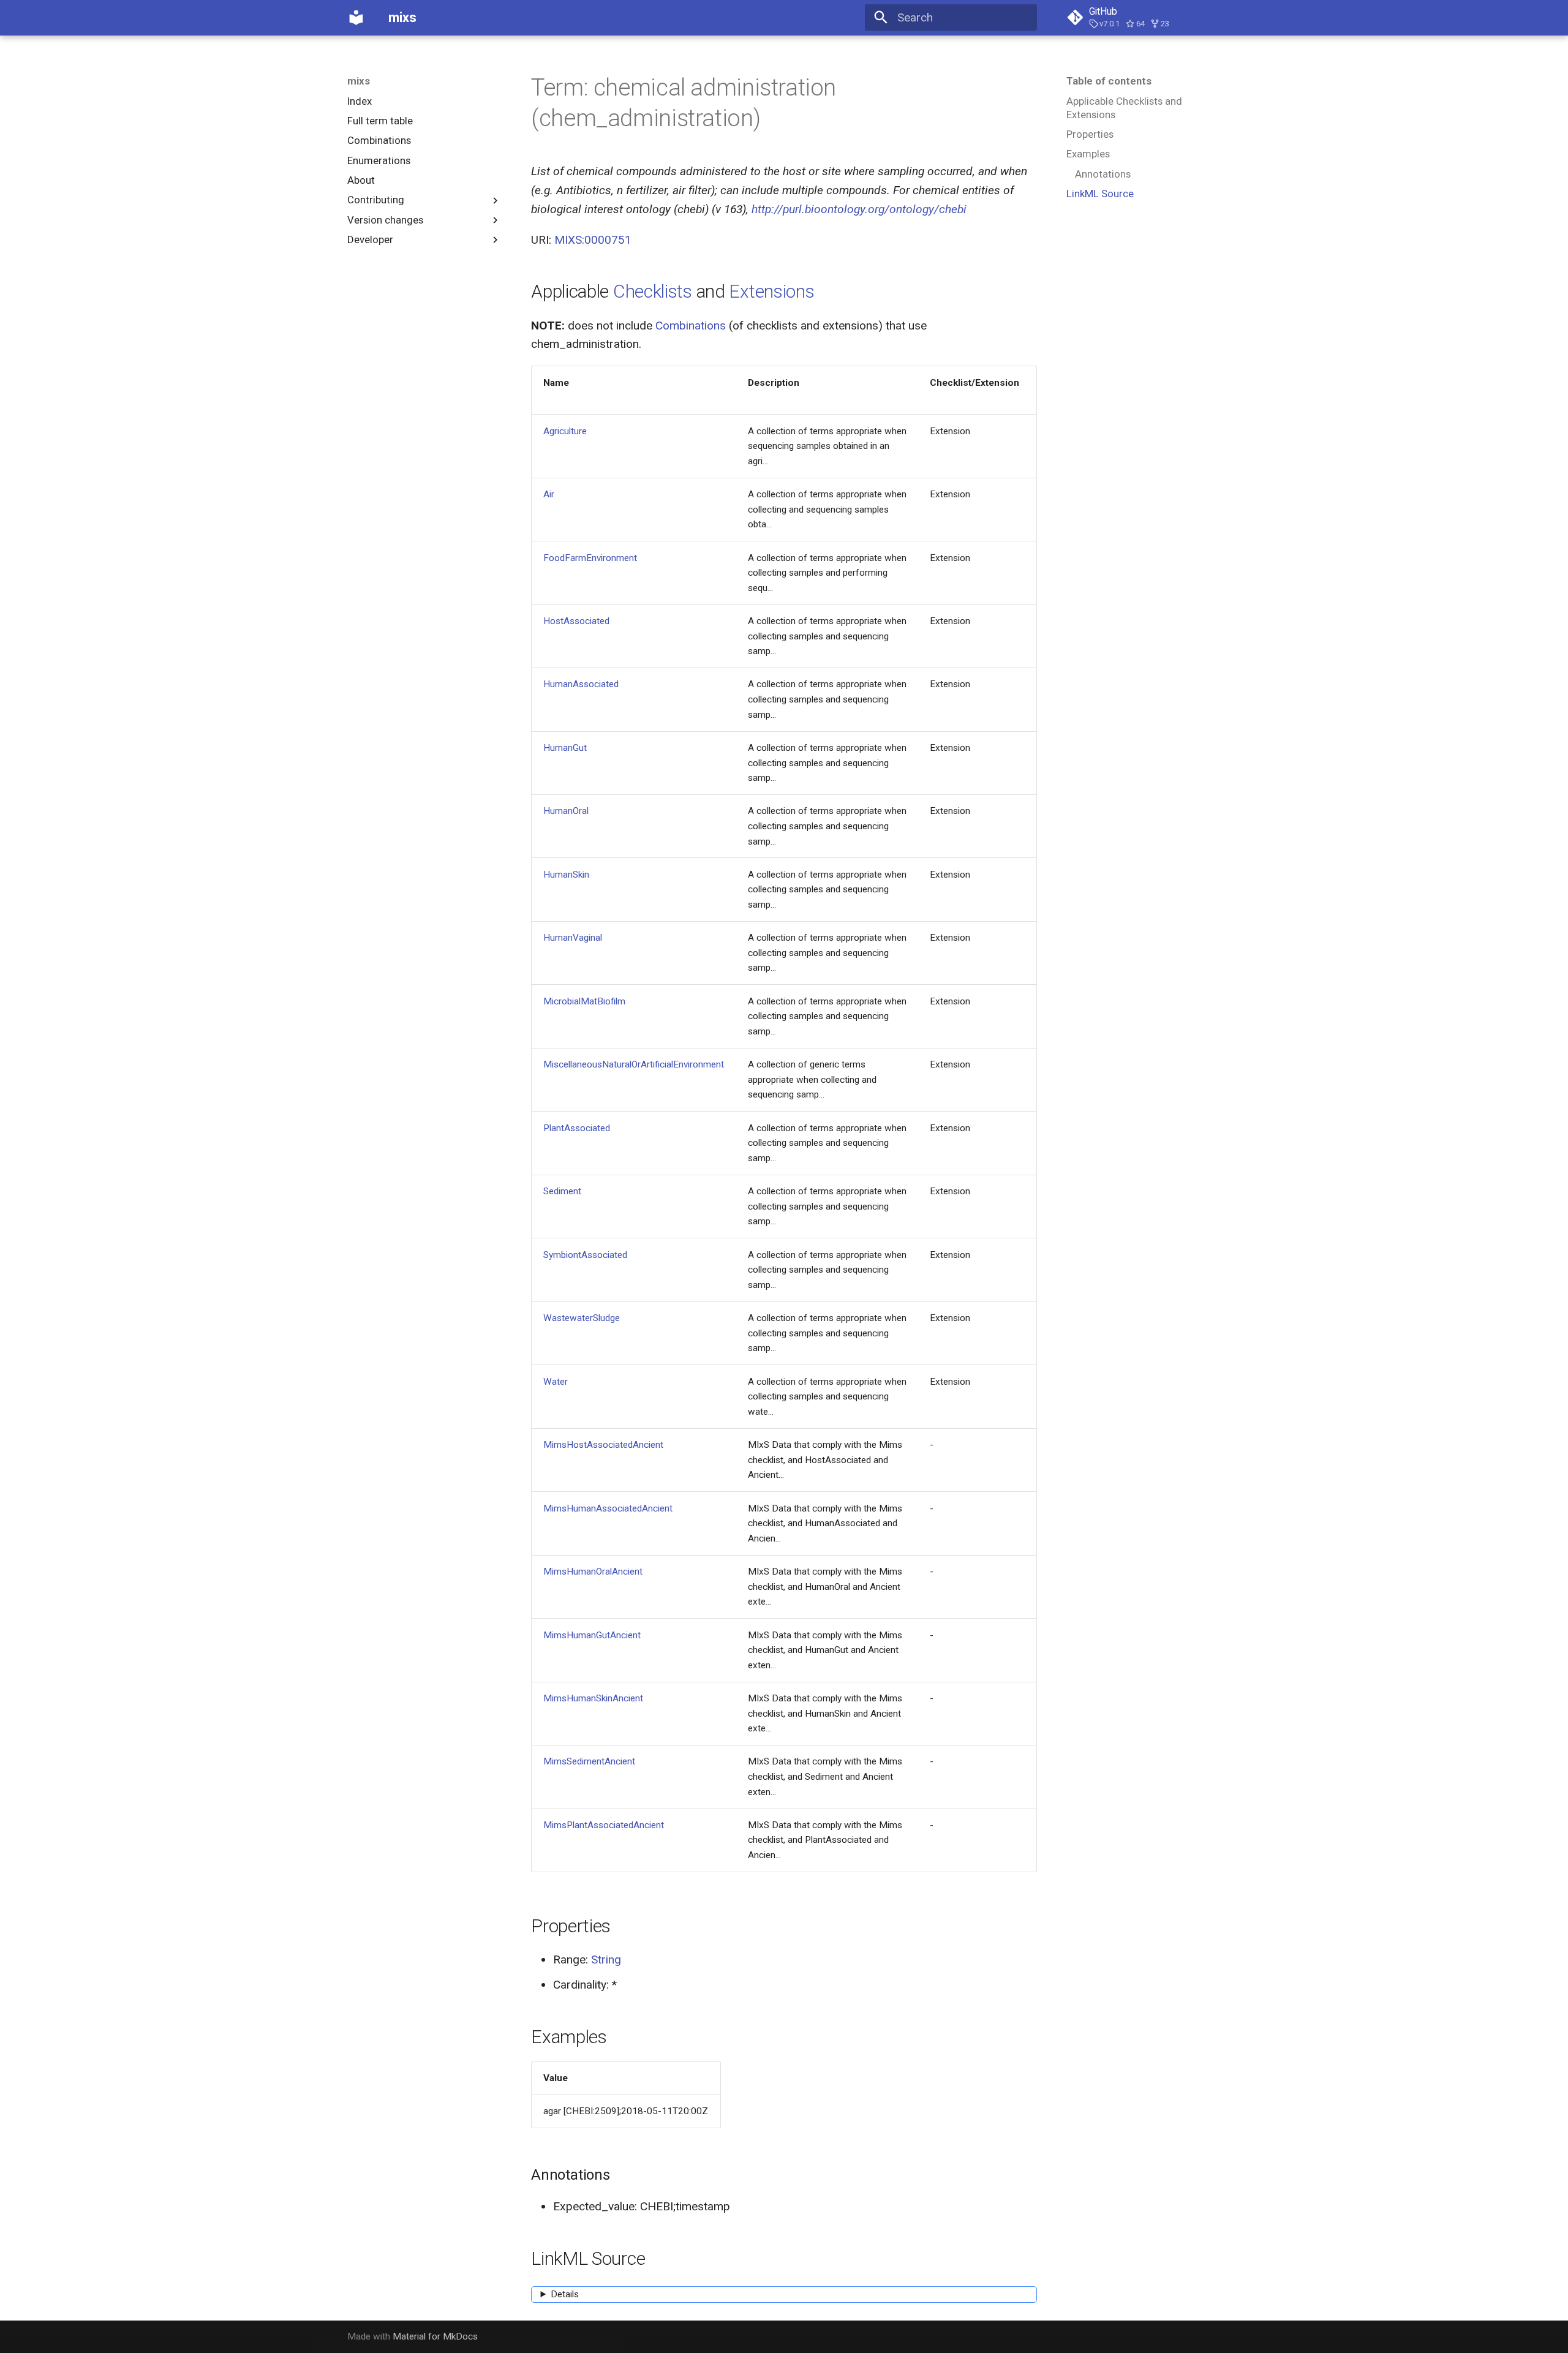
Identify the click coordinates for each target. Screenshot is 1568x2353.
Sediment (562, 1191)
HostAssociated (576, 621)
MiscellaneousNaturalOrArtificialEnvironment (634, 1064)
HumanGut (565, 748)
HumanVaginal (573, 938)
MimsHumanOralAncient (593, 1572)
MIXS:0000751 (593, 240)
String (606, 1960)
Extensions (771, 291)
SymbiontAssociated (585, 1255)
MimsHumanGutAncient (592, 1635)
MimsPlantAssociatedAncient (604, 1825)
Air (549, 494)
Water (556, 1382)
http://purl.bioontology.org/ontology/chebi (859, 209)
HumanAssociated (581, 684)
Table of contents (1109, 81)
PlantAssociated (577, 1128)
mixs (359, 81)
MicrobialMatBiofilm (584, 1001)
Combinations (691, 326)
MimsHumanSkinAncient (593, 1698)
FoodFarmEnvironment (590, 558)
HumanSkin (566, 875)
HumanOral (566, 811)
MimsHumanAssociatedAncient (608, 1508)
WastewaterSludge (582, 1318)
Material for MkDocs (435, 2336)
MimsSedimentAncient (589, 1761)
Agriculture (565, 431)
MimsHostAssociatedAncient (603, 1445)
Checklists (653, 291)
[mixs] (356, 18)
